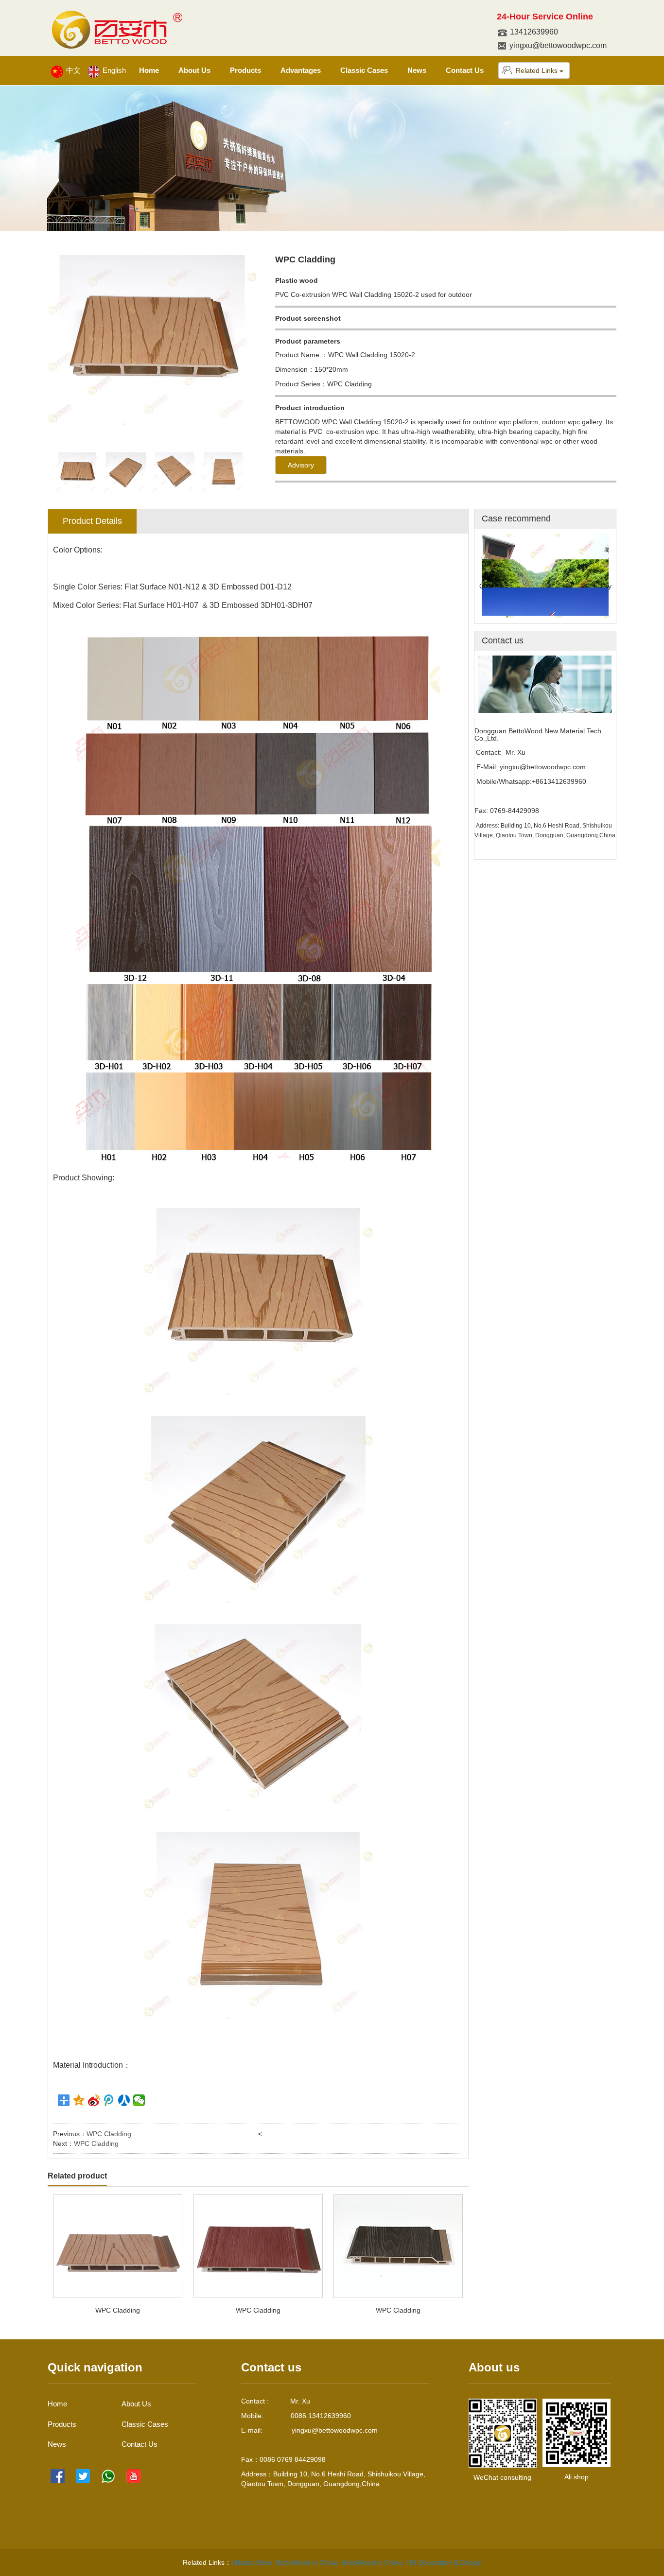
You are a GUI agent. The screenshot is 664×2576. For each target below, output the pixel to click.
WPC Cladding (109, 2134)
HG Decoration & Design (444, 2562)
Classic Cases (364, 70)
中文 (72, 70)
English (113, 70)
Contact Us (465, 70)
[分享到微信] (139, 2100)
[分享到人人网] (124, 2100)
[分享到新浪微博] (94, 2100)
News (417, 70)
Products (245, 70)
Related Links (538, 70)
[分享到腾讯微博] (109, 2100)
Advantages (301, 70)
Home (149, 70)
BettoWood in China (307, 2562)
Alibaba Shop (252, 2562)
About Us (194, 70)
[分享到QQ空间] (79, 2100)
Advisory (301, 465)
